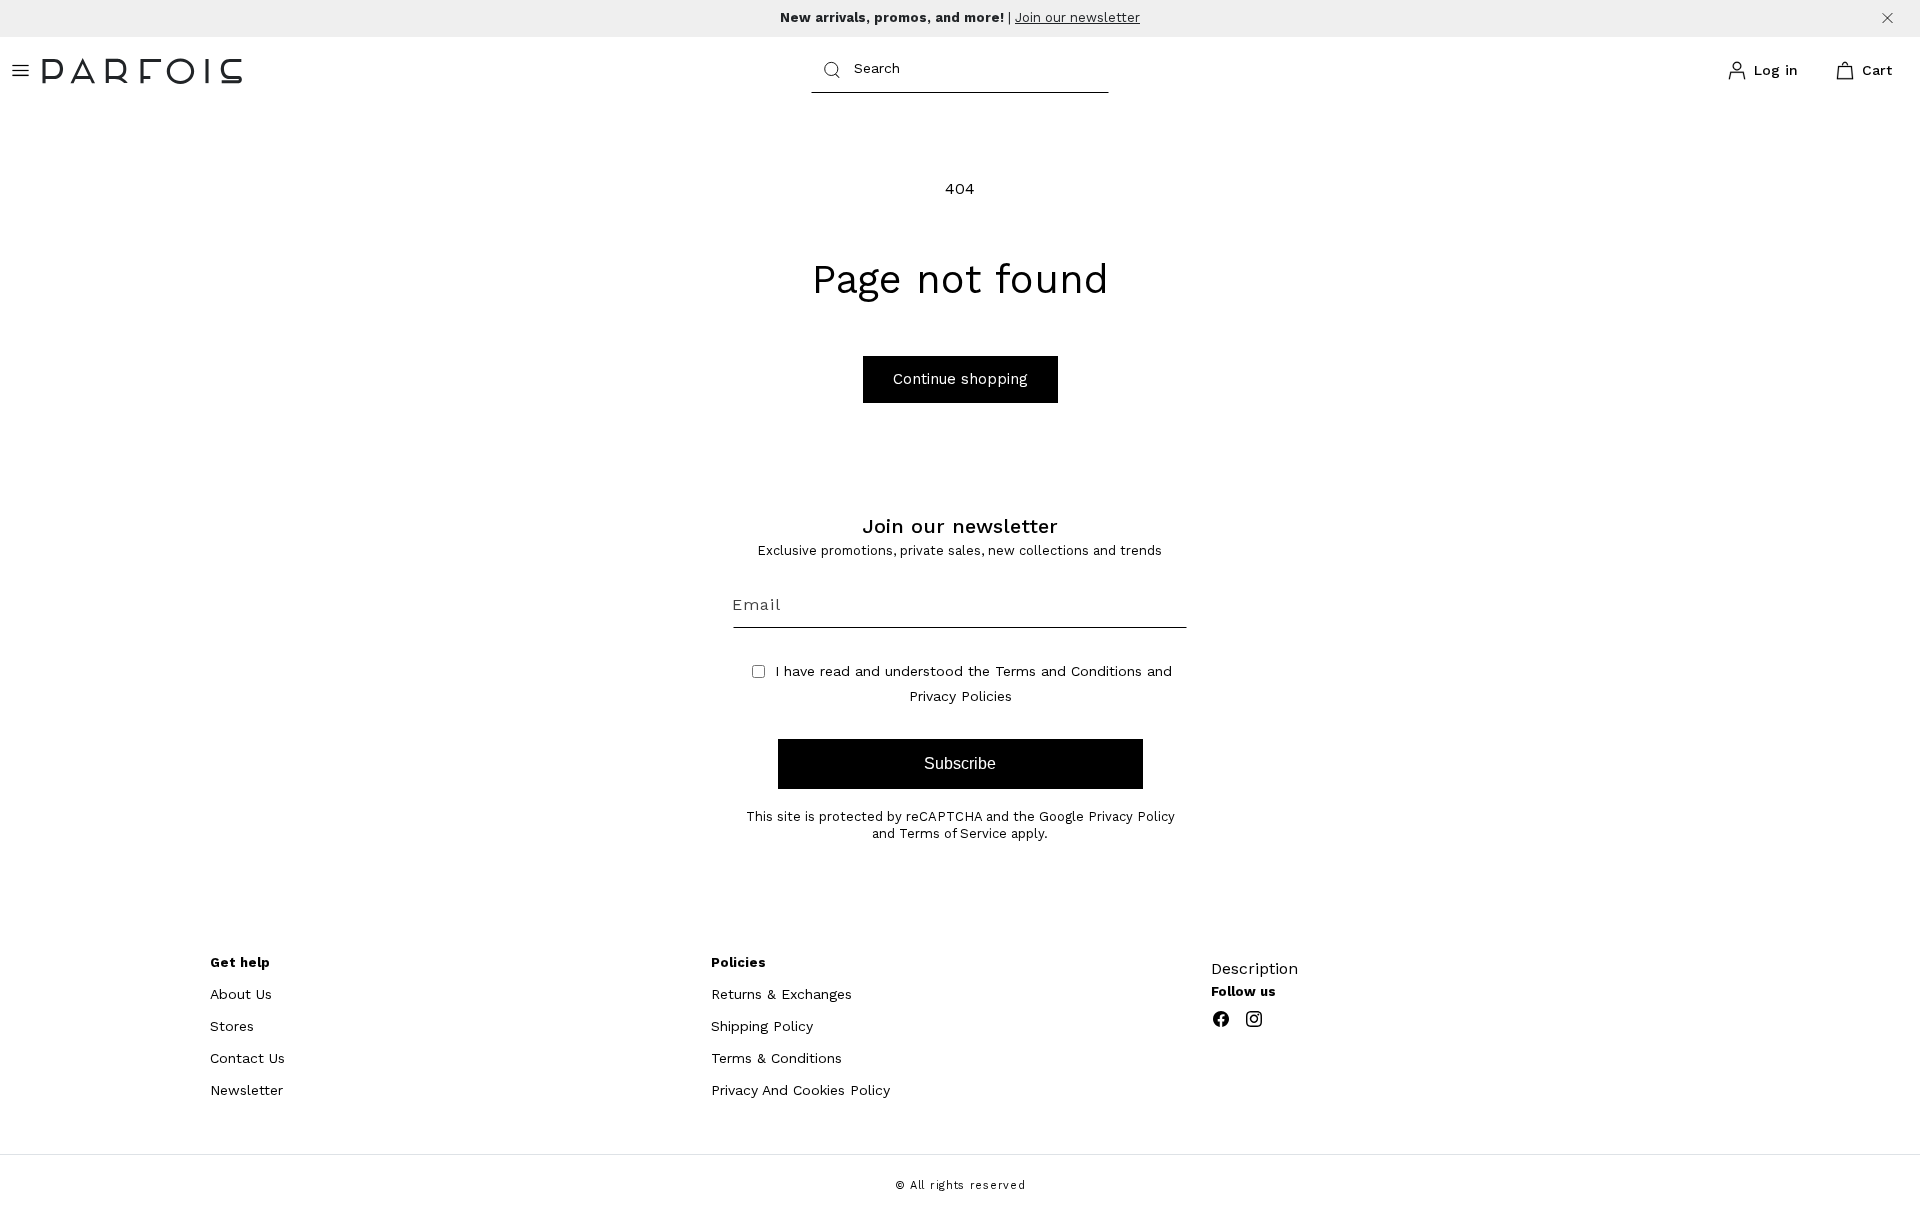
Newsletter (246, 1090)
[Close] (1887, 18)
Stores (232, 1026)
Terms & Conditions (776, 1058)
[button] (1860, 71)
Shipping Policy (762, 1026)
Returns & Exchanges (781, 994)
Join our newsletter (1077, 17)
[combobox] (960, 70)
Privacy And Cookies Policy (800, 1090)
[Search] (832, 70)
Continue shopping (960, 379)
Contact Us (247, 1058)
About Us (241, 994)
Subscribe (960, 763)
